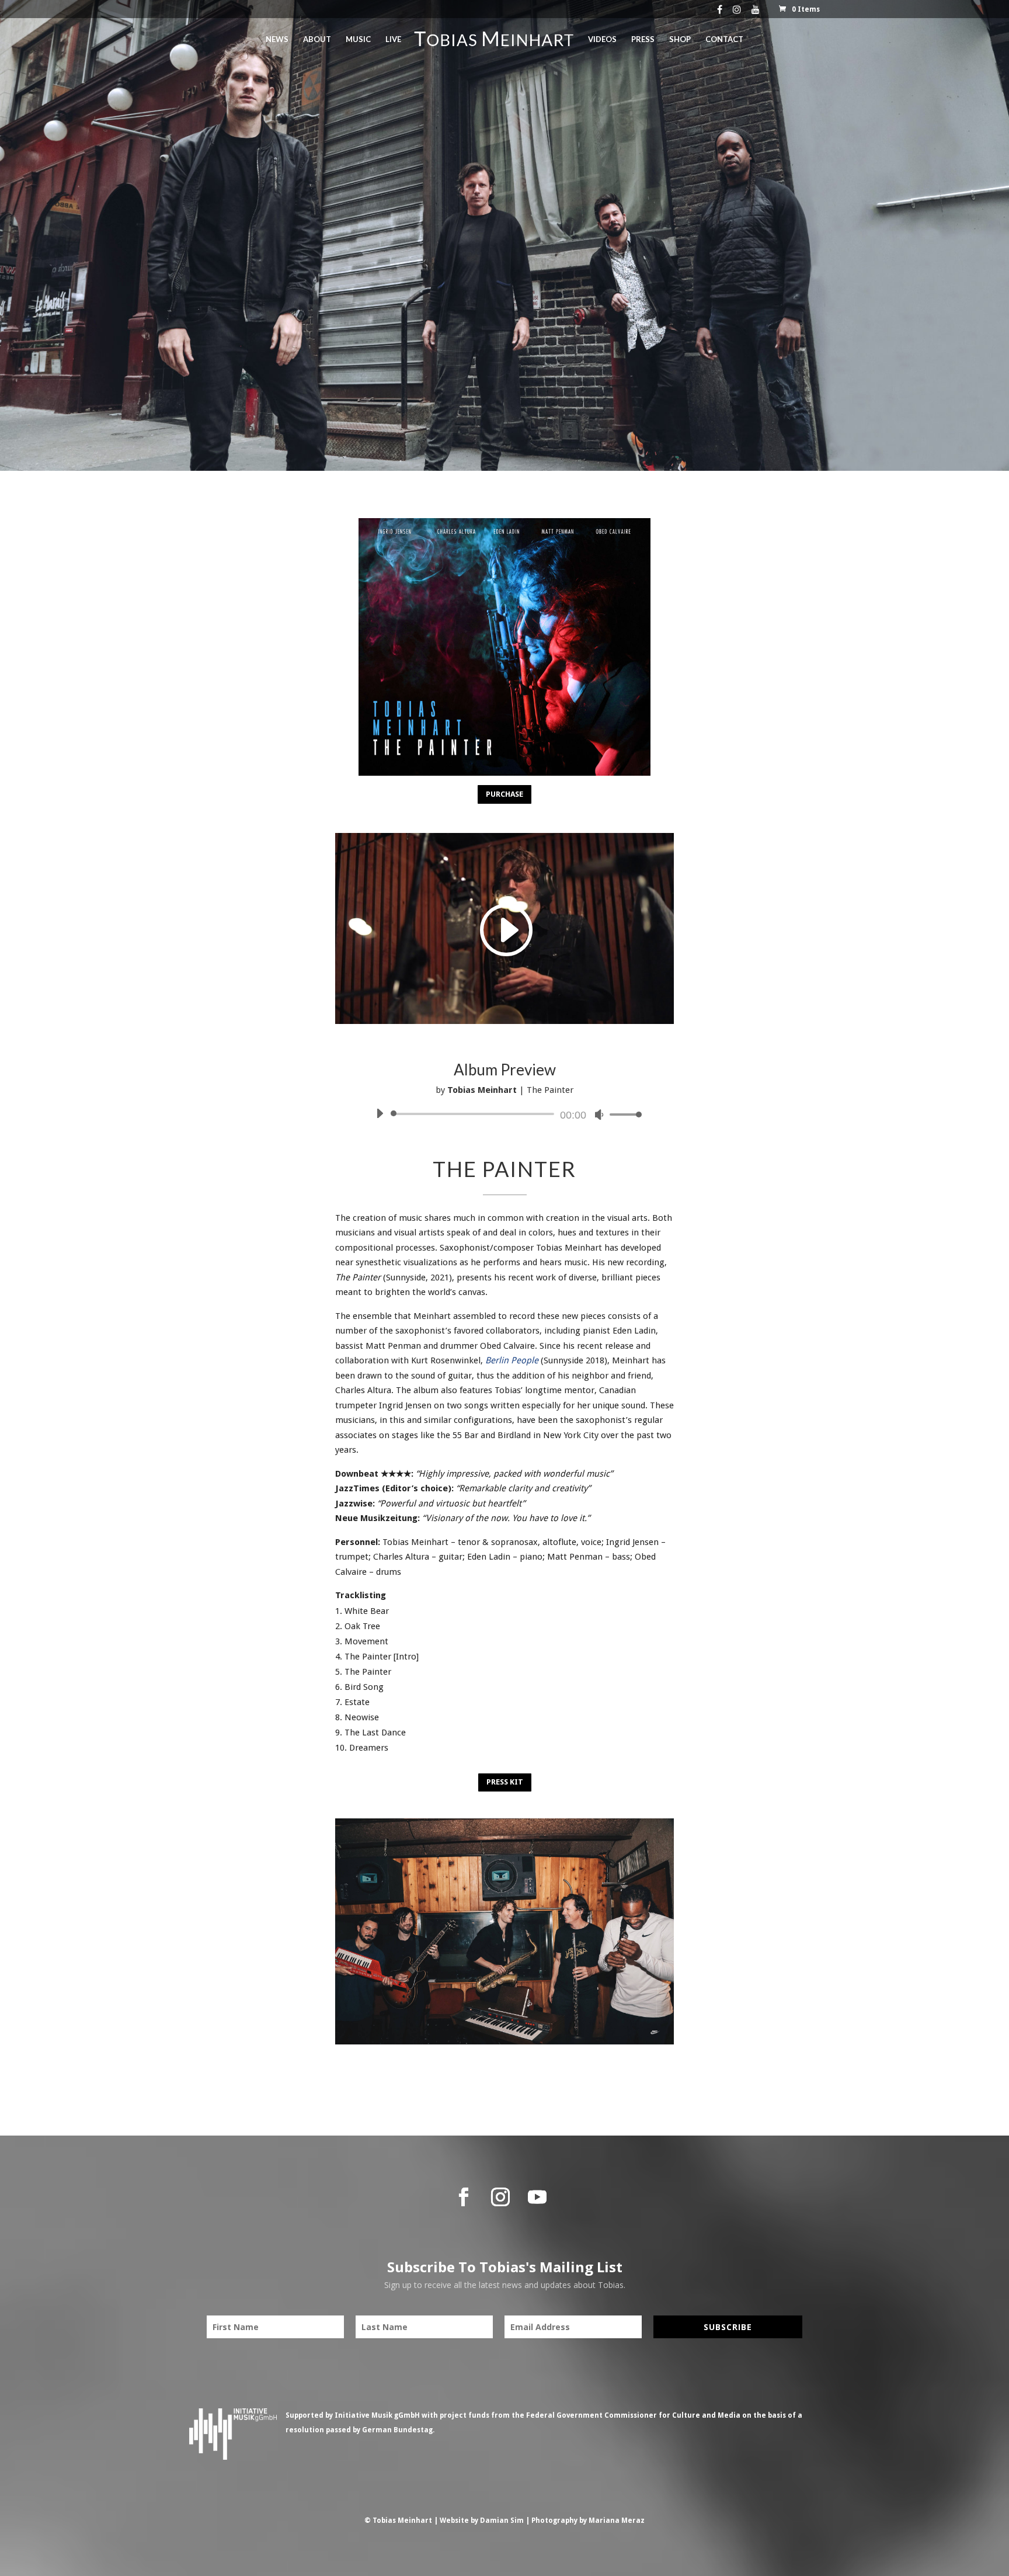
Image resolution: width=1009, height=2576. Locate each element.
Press (643, 39)
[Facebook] (720, 12)
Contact (724, 39)
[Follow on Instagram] (500, 2197)
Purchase (505, 794)
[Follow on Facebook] (464, 2197)
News (277, 39)
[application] (505, 1114)
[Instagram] (737, 12)
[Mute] (599, 1115)
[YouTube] (756, 12)
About (317, 39)
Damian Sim (502, 2521)
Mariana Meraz (617, 2521)
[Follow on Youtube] (537, 2197)
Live (393, 39)
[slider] (622, 1114)
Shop (680, 39)
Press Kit (505, 1782)
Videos (602, 39)
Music (358, 39)
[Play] (380, 1113)
